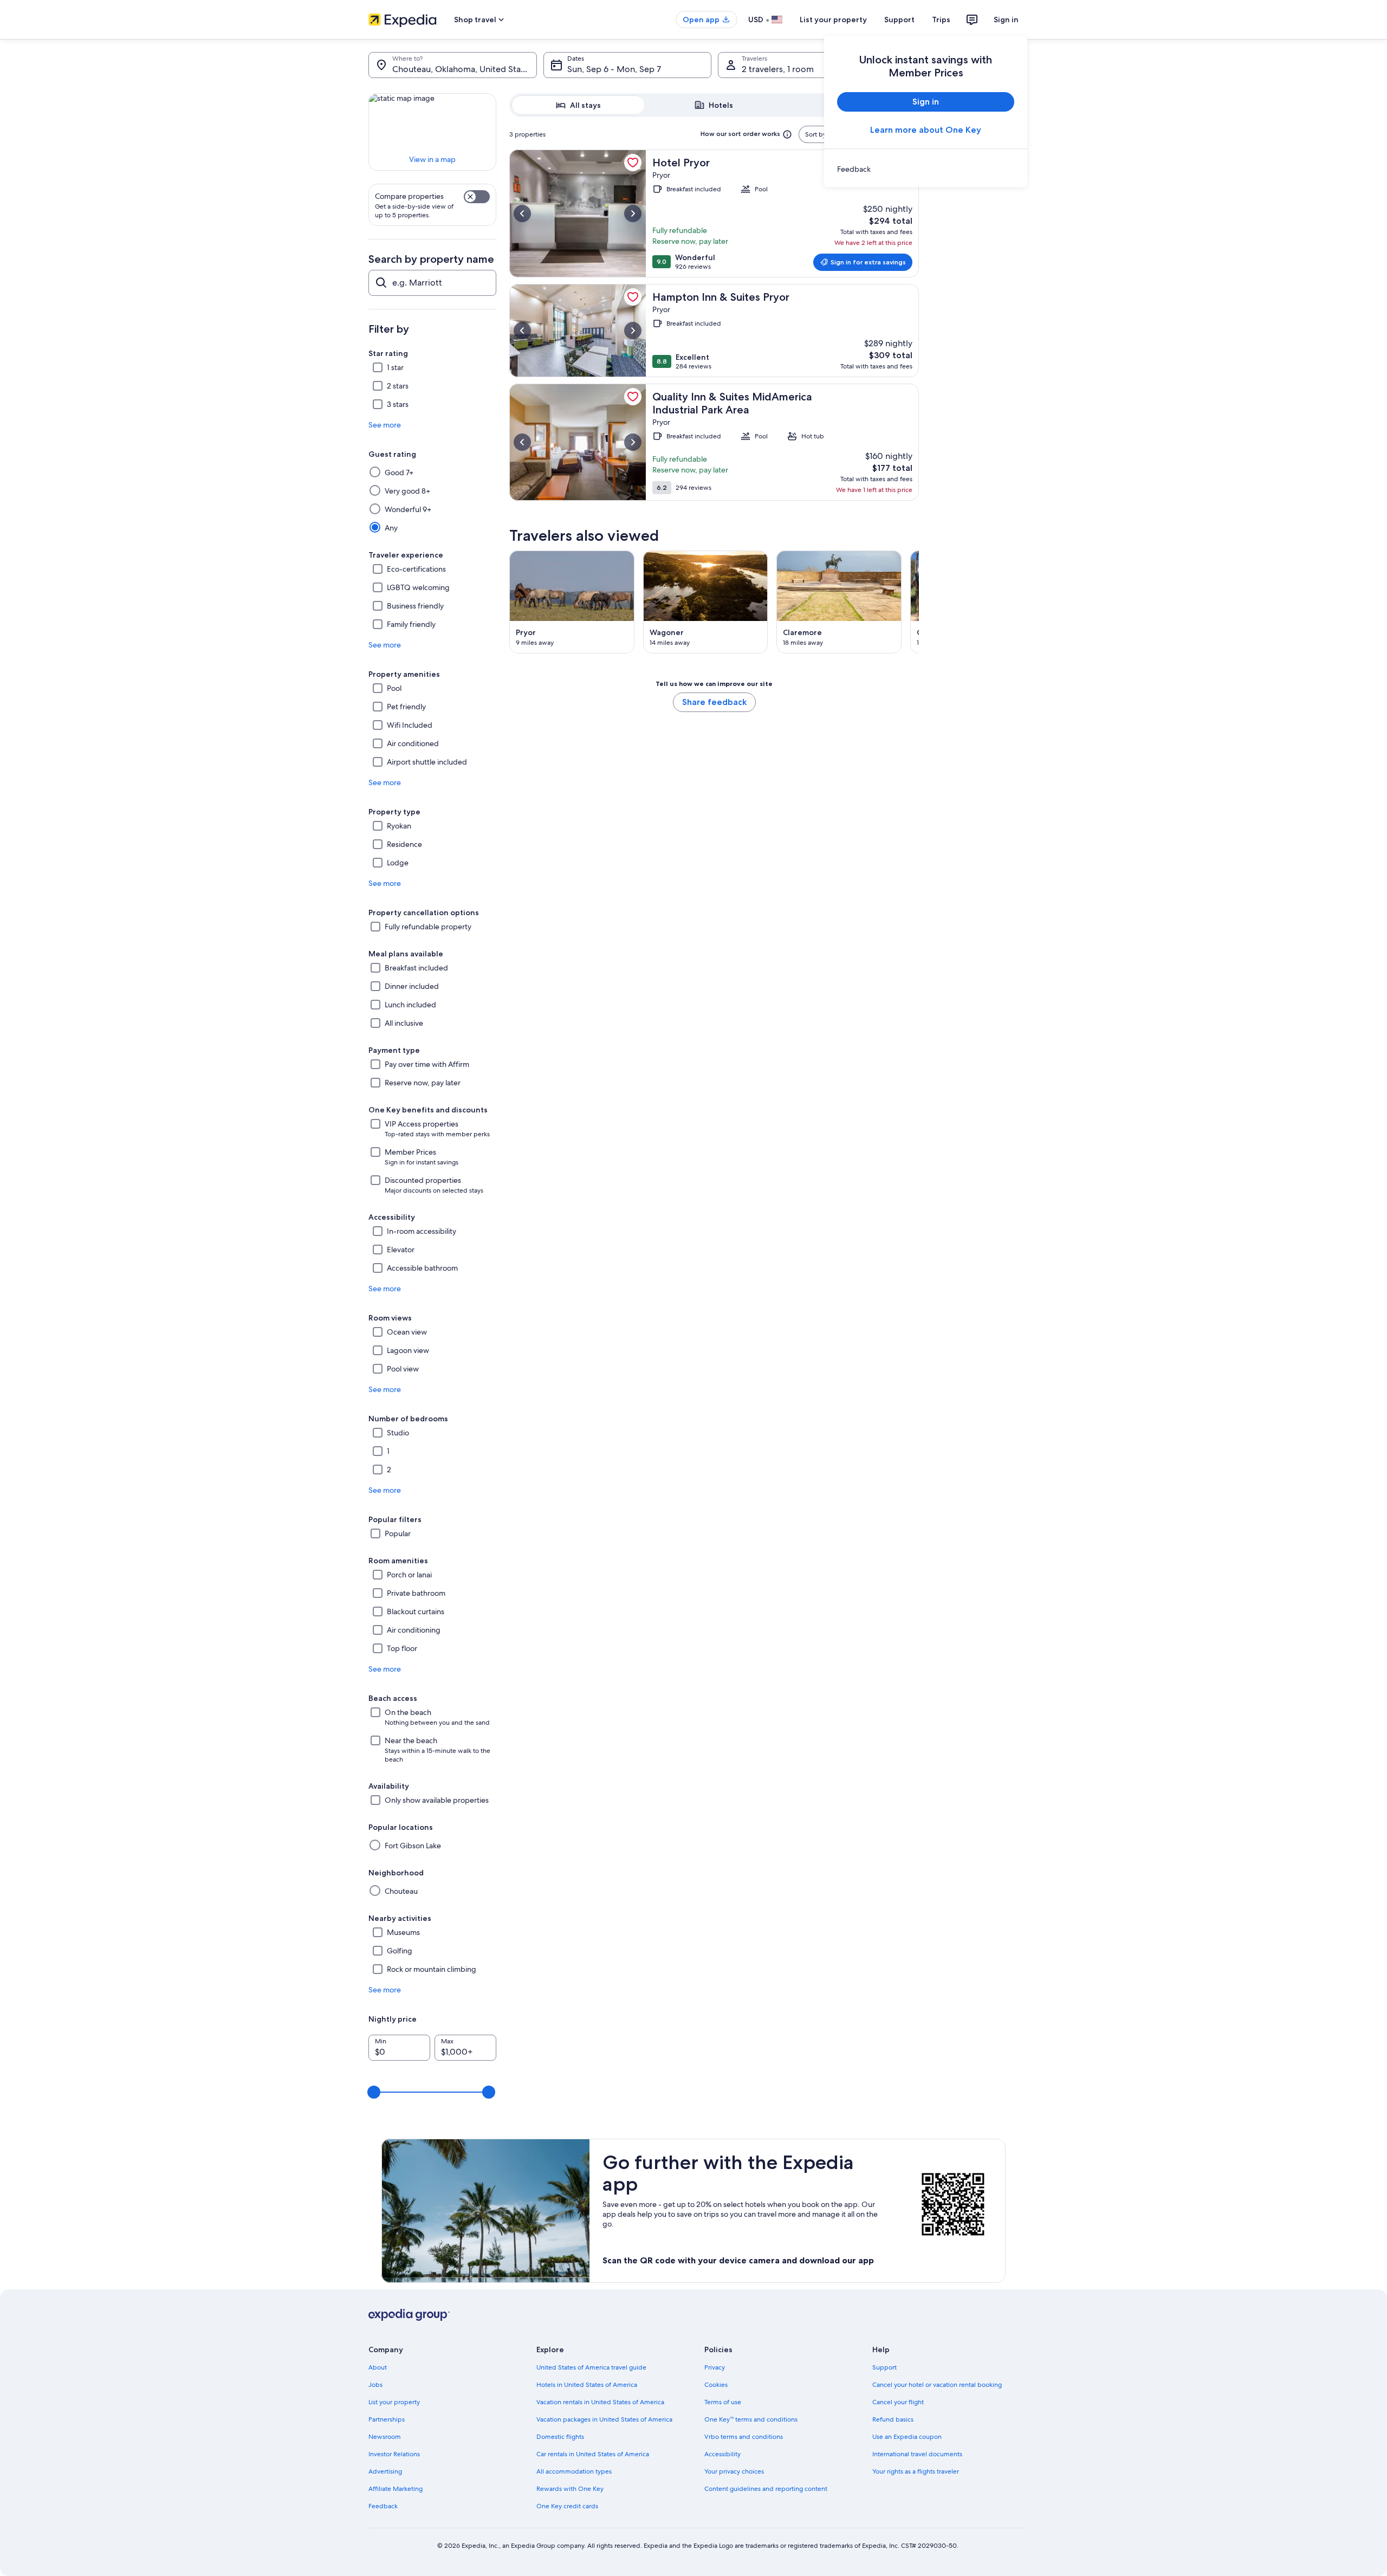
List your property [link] (394, 2402)
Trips (941, 20)
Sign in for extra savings (868, 262)
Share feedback (714, 702)
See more (385, 425)
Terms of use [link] (723, 2402)
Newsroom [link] (385, 2437)
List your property (833, 20)
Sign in (1006, 20)
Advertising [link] (385, 2471)
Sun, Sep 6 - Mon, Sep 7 (614, 69)
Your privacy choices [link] (734, 2471)
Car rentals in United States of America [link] (593, 2454)
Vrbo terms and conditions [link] (744, 2437)
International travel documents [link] (917, 2454)
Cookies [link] (716, 2385)
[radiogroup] (714, 105)
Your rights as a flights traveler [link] (916, 2471)
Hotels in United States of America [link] (587, 2385)
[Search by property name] (432, 283)
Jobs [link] (375, 2385)
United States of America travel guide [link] (591, 2367)
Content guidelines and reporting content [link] (766, 2489)
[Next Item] (919, 602)
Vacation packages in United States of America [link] (604, 2419)
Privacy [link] (715, 2367)
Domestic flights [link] (560, 2437)
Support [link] (884, 2367)
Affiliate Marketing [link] (396, 2489)
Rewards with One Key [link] (570, 2489)
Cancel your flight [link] (898, 2402)
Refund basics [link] (893, 2419)
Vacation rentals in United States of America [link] (600, 2402)
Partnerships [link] (387, 2419)
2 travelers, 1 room (778, 69)
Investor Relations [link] (394, 2454)
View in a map (432, 159)
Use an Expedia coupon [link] (907, 2437)
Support (899, 20)
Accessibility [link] (722, 2454)
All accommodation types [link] (574, 2471)
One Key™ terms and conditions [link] (751, 2419)
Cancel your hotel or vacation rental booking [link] (937, 2385)
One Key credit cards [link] (567, 2506)
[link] (926, 169)
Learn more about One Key (926, 130)
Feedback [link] (383, 2506)
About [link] (378, 2367)
